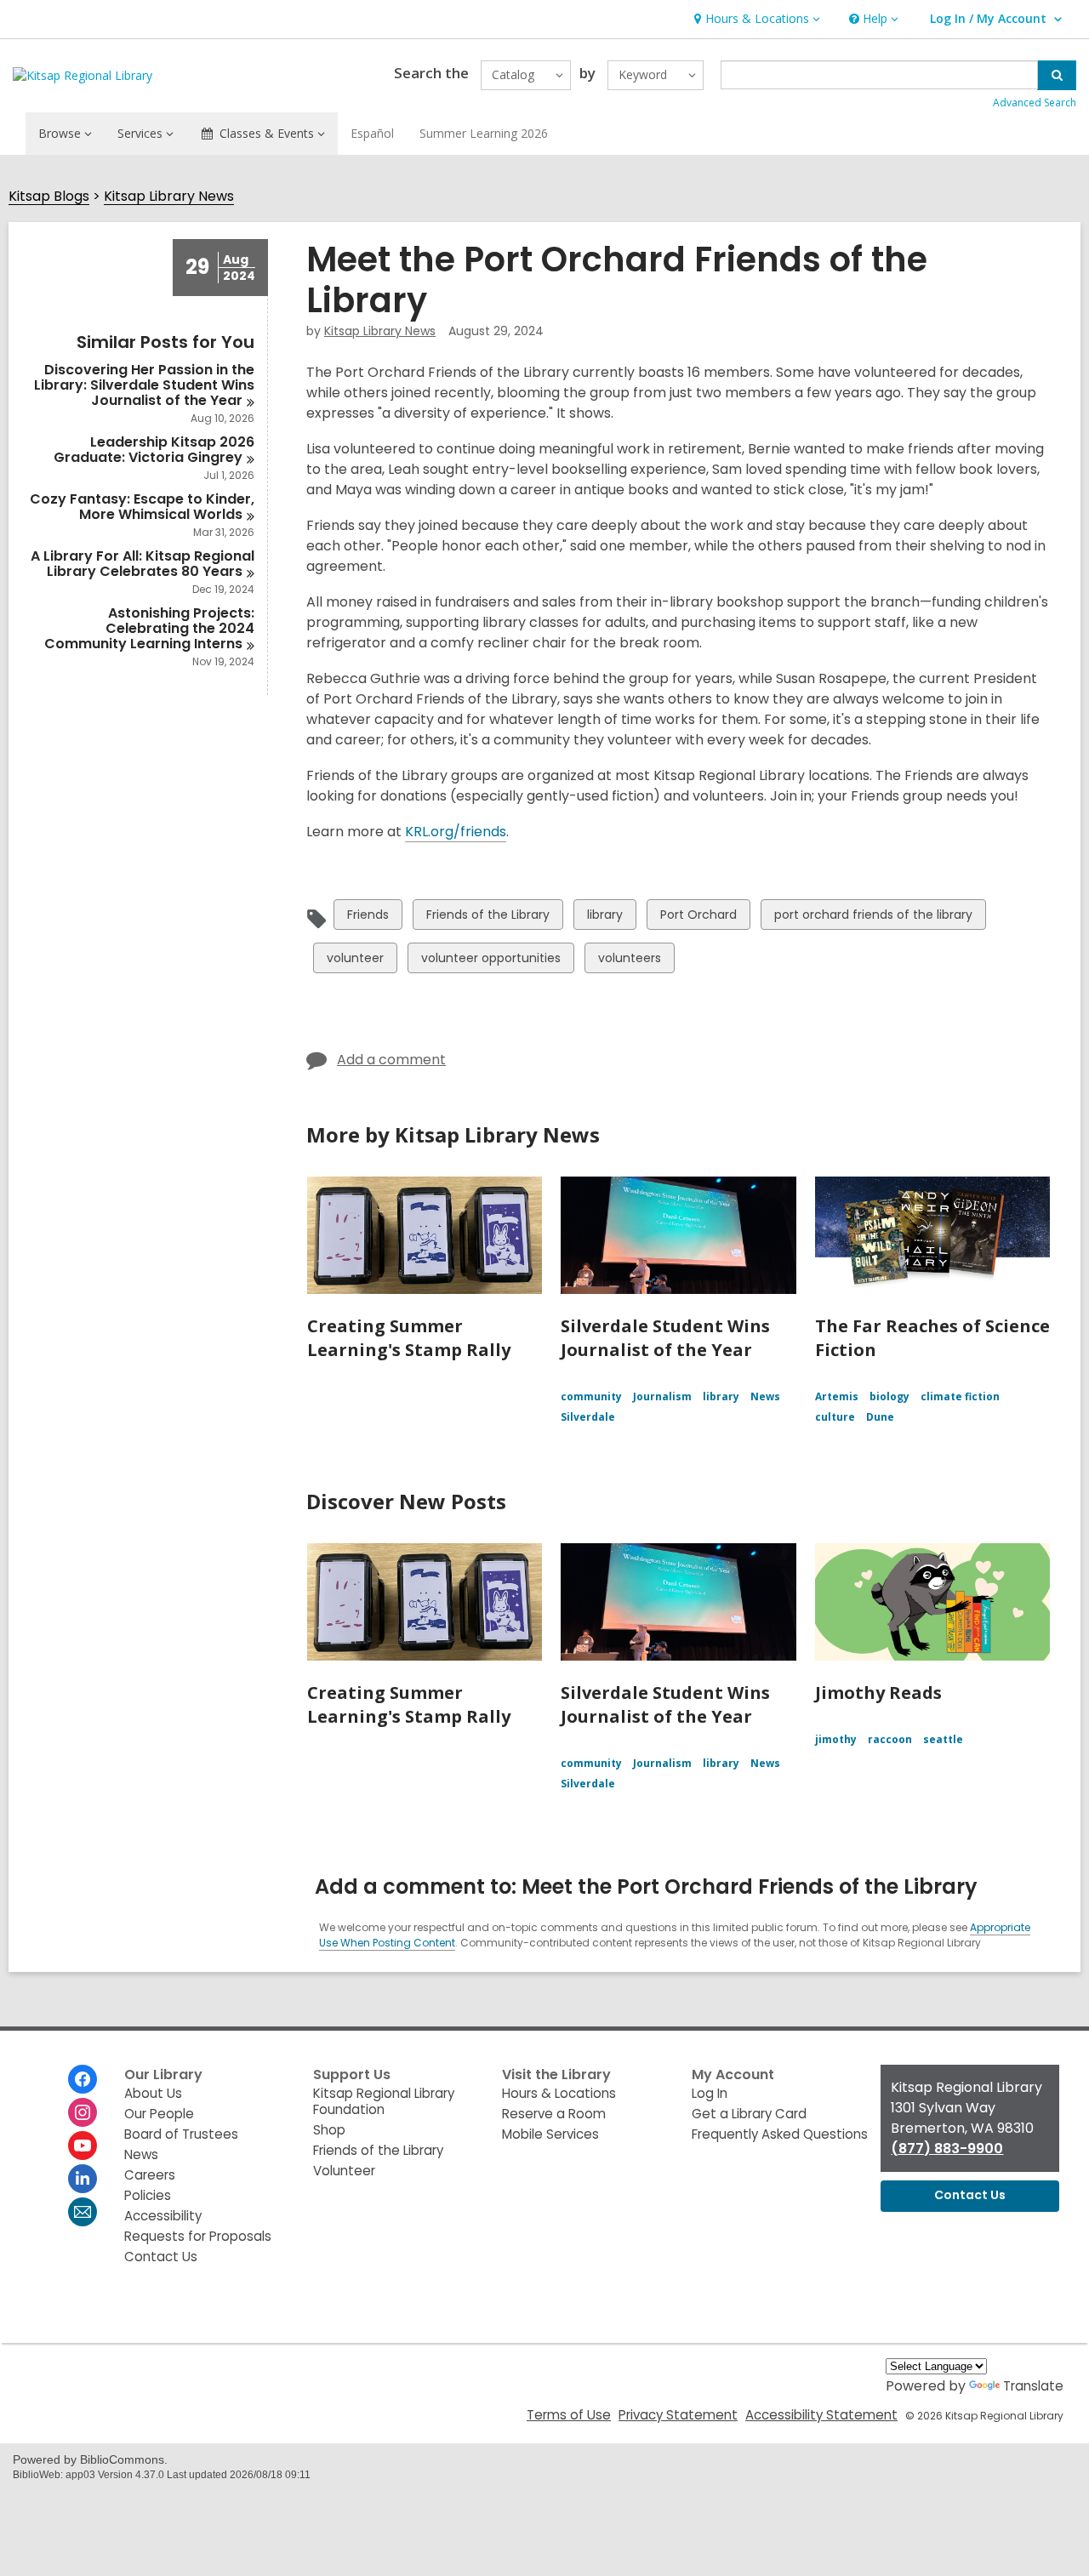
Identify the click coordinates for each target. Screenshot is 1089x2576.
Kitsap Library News (169, 197)
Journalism (662, 1396)
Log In (710, 2093)
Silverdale (588, 1417)
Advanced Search (1035, 103)
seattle (943, 1739)
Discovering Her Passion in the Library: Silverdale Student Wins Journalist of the (144, 385)
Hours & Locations (559, 2093)
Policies (148, 2195)
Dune (880, 1417)
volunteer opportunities (490, 961)
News (765, 1396)
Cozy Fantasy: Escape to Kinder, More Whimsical (142, 507)
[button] (755, 19)
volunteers (629, 961)
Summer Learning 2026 (484, 133)
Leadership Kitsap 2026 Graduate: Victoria (154, 450)
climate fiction (960, 1396)
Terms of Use (569, 2415)
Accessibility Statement (821, 2415)
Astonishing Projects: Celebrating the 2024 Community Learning (149, 628)
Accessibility (163, 2216)
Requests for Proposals (198, 2236)
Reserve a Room (554, 2114)
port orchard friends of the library (873, 918)
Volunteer (344, 2171)
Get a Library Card (749, 2114)
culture (835, 1417)
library (604, 918)
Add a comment (391, 1060)
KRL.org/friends (456, 832)
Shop (329, 2130)
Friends (368, 918)
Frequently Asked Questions (780, 2134)
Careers (150, 2175)
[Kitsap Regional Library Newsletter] (83, 2212)
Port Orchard (698, 918)
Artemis (837, 1396)
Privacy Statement (678, 2415)
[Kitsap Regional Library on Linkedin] (83, 2179)
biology (889, 1396)
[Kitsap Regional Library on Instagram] (83, 2112)
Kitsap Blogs (49, 197)
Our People (159, 2114)
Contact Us (161, 2257)
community (591, 1396)
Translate (1033, 2386)
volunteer (355, 961)
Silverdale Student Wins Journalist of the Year (665, 1338)
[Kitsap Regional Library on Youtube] (83, 2146)
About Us (153, 2093)
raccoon (890, 1739)
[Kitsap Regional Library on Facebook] (83, 2079)
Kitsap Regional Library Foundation (384, 2101)
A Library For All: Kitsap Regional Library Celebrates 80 (143, 564)
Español (372, 133)
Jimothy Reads (878, 1693)
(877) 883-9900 (947, 2149)
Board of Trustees (181, 2134)
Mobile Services (550, 2134)
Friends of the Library (487, 918)
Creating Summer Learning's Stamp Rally (409, 1338)
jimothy (836, 1739)
